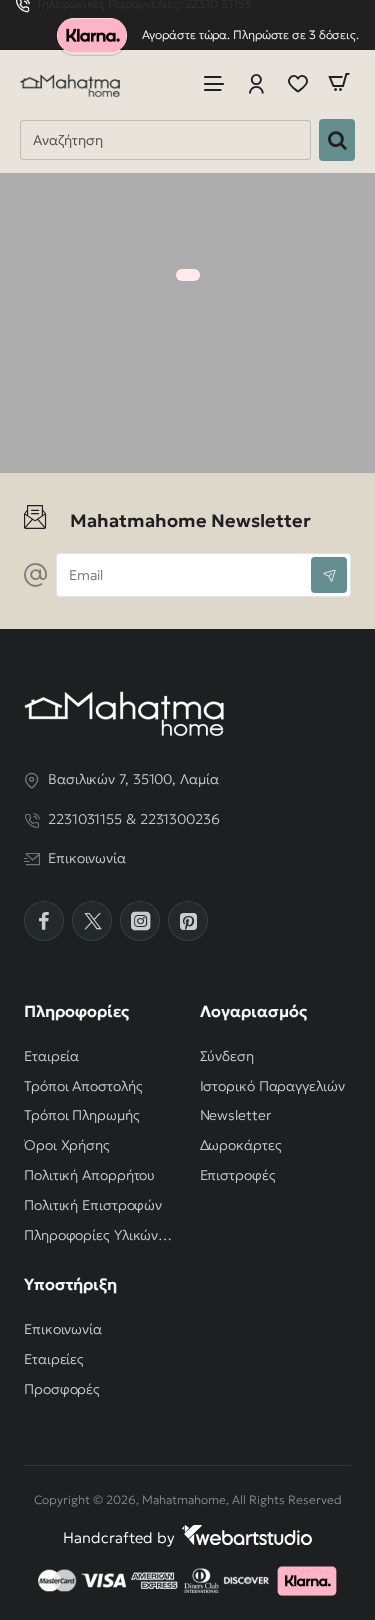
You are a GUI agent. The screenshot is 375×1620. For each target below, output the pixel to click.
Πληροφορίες (76, 1011)
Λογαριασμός (253, 1011)
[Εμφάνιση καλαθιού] (339, 82)
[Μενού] (214, 82)
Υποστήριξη (70, 1284)
